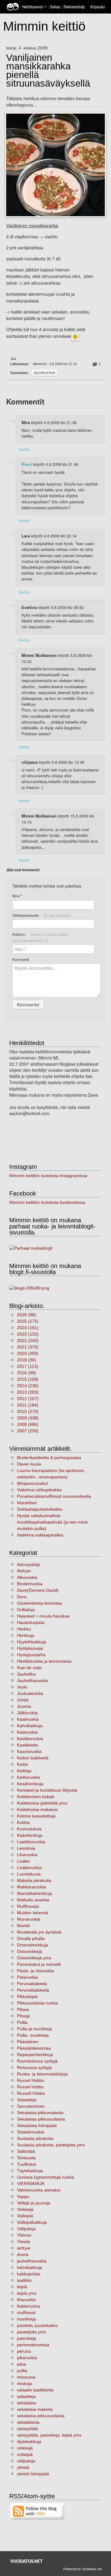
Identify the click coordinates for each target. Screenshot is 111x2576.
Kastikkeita (27, 1745)
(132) (28, 1334)
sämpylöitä (27, 2429)
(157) (28, 1399)
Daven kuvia (29, 1464)
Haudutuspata (31, 1622)
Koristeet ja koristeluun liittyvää (47, 1790)
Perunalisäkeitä (32, 1984)
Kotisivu (40, 937)
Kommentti (21, 959)
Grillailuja (26, 1610)
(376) (28, 1347)
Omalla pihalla (31, 1938)
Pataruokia (27, 1977)
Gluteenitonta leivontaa (39, 1603)
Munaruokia (29, 1919)
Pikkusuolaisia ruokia (37, 2003)
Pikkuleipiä (27, 1996)
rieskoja (25, 2383)
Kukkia (23, 1822)
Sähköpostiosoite (41, 915)
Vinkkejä (25, 2209)
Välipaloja (26, 2229)
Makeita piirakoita (34, 1880)
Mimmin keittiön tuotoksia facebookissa (47, 1202)
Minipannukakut (32, 1483)
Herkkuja (26, 1635)
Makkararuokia (31, 1887)
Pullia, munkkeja (33, 2035)
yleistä (23, 2467)
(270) (28, 1411)
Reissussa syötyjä (34, 2067)
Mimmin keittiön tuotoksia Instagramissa (48, 1176)
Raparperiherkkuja (35, 2055)
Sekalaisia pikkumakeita (40, 2113)
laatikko (24, 2280)
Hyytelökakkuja (32, 1642)
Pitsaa (23, 2009)
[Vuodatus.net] (27, 2561)
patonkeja (27, 2338)
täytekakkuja (29, 2441)
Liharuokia (27, 1855)
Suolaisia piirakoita (35, 2138)
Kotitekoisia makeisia (37, 1809)
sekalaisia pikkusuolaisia (41, 2416)
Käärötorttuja (30, 1835)
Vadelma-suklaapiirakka (40, 1535)
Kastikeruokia (30, 1739)
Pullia (22, 2022)
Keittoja (24, 1771)
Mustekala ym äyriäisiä (39, 1932)
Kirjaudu (98, 7)
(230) (28, 1431)
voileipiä (25, 2454)
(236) (28, 1386)
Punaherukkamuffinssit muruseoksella (54, 1496)
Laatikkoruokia (31, 1842)
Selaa (56, 7)
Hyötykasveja (30, 1648)
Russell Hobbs (31, 2093)
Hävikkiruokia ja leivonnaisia (44, 1661)
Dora (22, 1597)
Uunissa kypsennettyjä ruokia (45, 2177)
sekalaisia (27, 2403)
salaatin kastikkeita (35, 2390)
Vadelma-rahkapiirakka (39, 1490)
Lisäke (23, 1861)
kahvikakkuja (29, 2267)
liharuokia (26, 2300)
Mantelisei (27, 1503)
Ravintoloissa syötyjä (37, 2061)
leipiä (22, 2287)
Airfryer (24, 1571)
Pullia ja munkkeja (35, 2029)
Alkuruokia (27, 1577)
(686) (28, 1424)
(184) (28, 1405)
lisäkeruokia (29, 2306)
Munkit (23, 1926)
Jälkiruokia (44, 373)
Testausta (26, 2158)
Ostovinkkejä (29, 1951)
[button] (45, 7)
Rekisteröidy (74, 7)
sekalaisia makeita (35, 2409)
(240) (28, 1341)
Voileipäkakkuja (32, 2222)
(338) (28, 1418)
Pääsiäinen (28, 2042)
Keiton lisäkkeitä (33, 1758)
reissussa (26, 2377)
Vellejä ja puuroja (34, 2203)
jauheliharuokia (32, 2261)
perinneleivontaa (33, 2345)
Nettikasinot (33, 7)
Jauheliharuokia (32, 1680)
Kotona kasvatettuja (36, 1816)
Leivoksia (26, 1848)
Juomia (24, 1706)
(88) (27, 1315)
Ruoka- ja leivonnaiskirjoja (42, 2074)
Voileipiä (25, 2216)
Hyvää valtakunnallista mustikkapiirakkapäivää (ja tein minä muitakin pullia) (52, 1522)
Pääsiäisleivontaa (34, 2048)
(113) (28, 1366)
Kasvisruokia (29, 1751)
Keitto (23, 1764)
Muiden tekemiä (33, 1913)
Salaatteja (27, 2100)
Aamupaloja (29, 1564)
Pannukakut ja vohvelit (39, 1964)
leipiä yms (27, 2293)
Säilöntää (26, 2151)
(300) (28, 1353)
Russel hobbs (30, 2087)
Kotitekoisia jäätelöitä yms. (43, 1803)
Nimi (17, 896)
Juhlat (23, 1700)
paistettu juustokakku (37, 2325)
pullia (22, 2371)
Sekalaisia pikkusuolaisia (41, 2119)
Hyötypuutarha (31, 1655)
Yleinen (24, 2235)
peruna (24, 2351)
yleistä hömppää (33, 2474)
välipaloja (26, 2461)
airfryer (24, 2248)
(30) (27, 1360)
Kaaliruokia (28, 1719)
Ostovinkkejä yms (34, 1958)
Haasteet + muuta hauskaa (43, 1616)
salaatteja (26, 2396)
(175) (28, 1321)
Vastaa (24, 449)
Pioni (27, 464)
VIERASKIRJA (31, 2184)
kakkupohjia (29, 2274)
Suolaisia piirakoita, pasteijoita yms (51, 2145)
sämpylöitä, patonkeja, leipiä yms (49, 2435)
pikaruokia (27, 2358)
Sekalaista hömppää (37, 2125)
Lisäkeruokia (29, 1868)
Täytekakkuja (30, 2171)
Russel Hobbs (31, 2080)
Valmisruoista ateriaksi (39, 2190)
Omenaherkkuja (33, 1945)
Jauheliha (26, 1674)
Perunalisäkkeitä (33, 1990)
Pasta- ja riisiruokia (35, 1971)
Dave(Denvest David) (38, 1590)
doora (23, 2254)
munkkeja (26, 2319)
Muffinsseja (28, 1906)
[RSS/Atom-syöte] (37, 2511)
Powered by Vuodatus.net (82, 2569)
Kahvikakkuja (30, 1726)
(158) (28, 1379)
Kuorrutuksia (29, 1829)
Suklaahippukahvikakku (40, 1509)
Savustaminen (31, 2106)
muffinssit (26, 2313)
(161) (28, 1328)
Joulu (22, 1687)
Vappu (23, 2196)
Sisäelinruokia (31, 2132)
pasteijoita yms (31, 2332)
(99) (27, 1373)
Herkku (24, 1629)
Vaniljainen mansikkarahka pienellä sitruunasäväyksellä (48, 71)
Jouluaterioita (30, 1693)
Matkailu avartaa (33, 1900)
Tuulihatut (27, 2164)
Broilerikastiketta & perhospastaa (49, 1458)
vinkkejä (25, 2448)
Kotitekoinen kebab (36, 1797)
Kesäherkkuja (30, 1784)
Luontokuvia (29, 1874)
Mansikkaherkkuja (35, 1893)
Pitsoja (23, 2016)
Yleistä (23, 2242)
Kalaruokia (27, 1732)
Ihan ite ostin (29, 1668)
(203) (28, 1392)
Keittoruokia (29, 1777)
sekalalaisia (28, 2422)
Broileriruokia (30, 1584)
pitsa (22, 2364)
